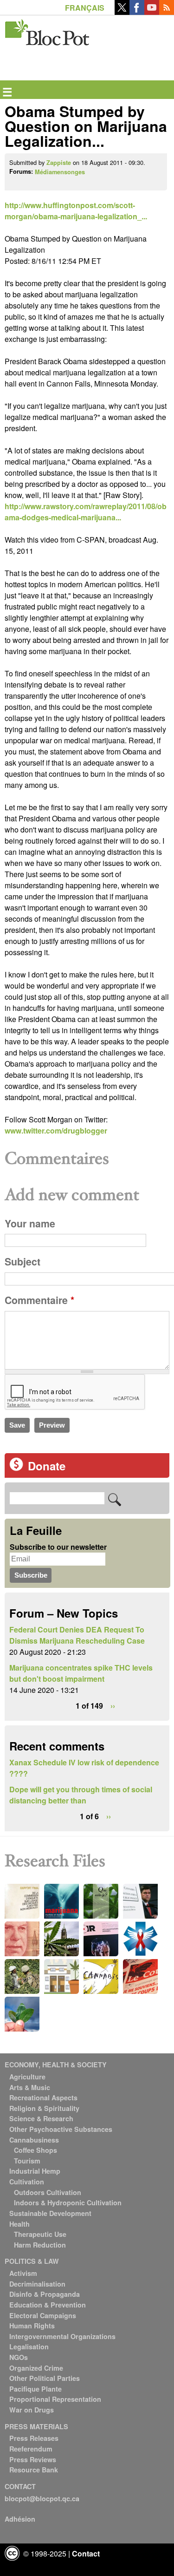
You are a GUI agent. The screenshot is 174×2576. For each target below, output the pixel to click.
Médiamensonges (60, 172)
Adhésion (20, 2519)
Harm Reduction (40, 2245)
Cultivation (27, 2182)
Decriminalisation (37, 2284)
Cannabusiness (34, 2140)
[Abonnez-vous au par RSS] (167, 12)
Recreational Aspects (43, 2098)
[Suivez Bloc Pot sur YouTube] (152, 12)
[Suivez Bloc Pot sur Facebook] (137, 12)
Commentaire (39, 1300)
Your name (30, 1223)
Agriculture (27, 2077)
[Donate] (16, 1468)
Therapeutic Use (40, 2234)
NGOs (19, 2357)
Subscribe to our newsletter (58, 1547)
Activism (23, 2273)
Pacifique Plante (35, 2389)
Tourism (27, 2161)
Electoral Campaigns (43, 2315)
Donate (47, 1466)
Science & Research (41, 2118)
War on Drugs (32, 2410)
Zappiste (59, 163)
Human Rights (32, 2326)
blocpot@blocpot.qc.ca (42, 2498)
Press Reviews (33, 2459)
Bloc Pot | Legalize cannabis (48, 30)
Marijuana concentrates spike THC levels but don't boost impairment (81, 1673)
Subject (23, 1262)
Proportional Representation (55, 2399)
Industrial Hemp (35, 2171)
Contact (86, 2553)
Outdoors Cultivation (48, 2192)
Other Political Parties (45, 2378)
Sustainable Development (50, 2213)
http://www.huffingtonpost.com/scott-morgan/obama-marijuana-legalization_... (76, 211)
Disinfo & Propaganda (45, 2294)
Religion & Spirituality (44, 2108)
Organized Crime (36, 2368)
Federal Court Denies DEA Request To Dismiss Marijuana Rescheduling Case (77, 1635)
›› (113, 1706)
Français (85, 8)
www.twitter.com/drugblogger (56, 1131)
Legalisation (29, 2347)
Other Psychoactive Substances (61, 2129)
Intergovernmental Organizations (62, 2336)
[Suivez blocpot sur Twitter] (122, 12)
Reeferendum (31, 2449)
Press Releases (34, 2438)
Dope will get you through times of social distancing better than (81, 1795)
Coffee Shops (35, 2150)
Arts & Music (30, 2087)
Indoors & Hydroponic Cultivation (68, 2202)
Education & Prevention (48, 2305)
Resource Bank (34, 2470)
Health (19, 2224)
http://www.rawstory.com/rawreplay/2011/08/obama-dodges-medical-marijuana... (86, 512)
